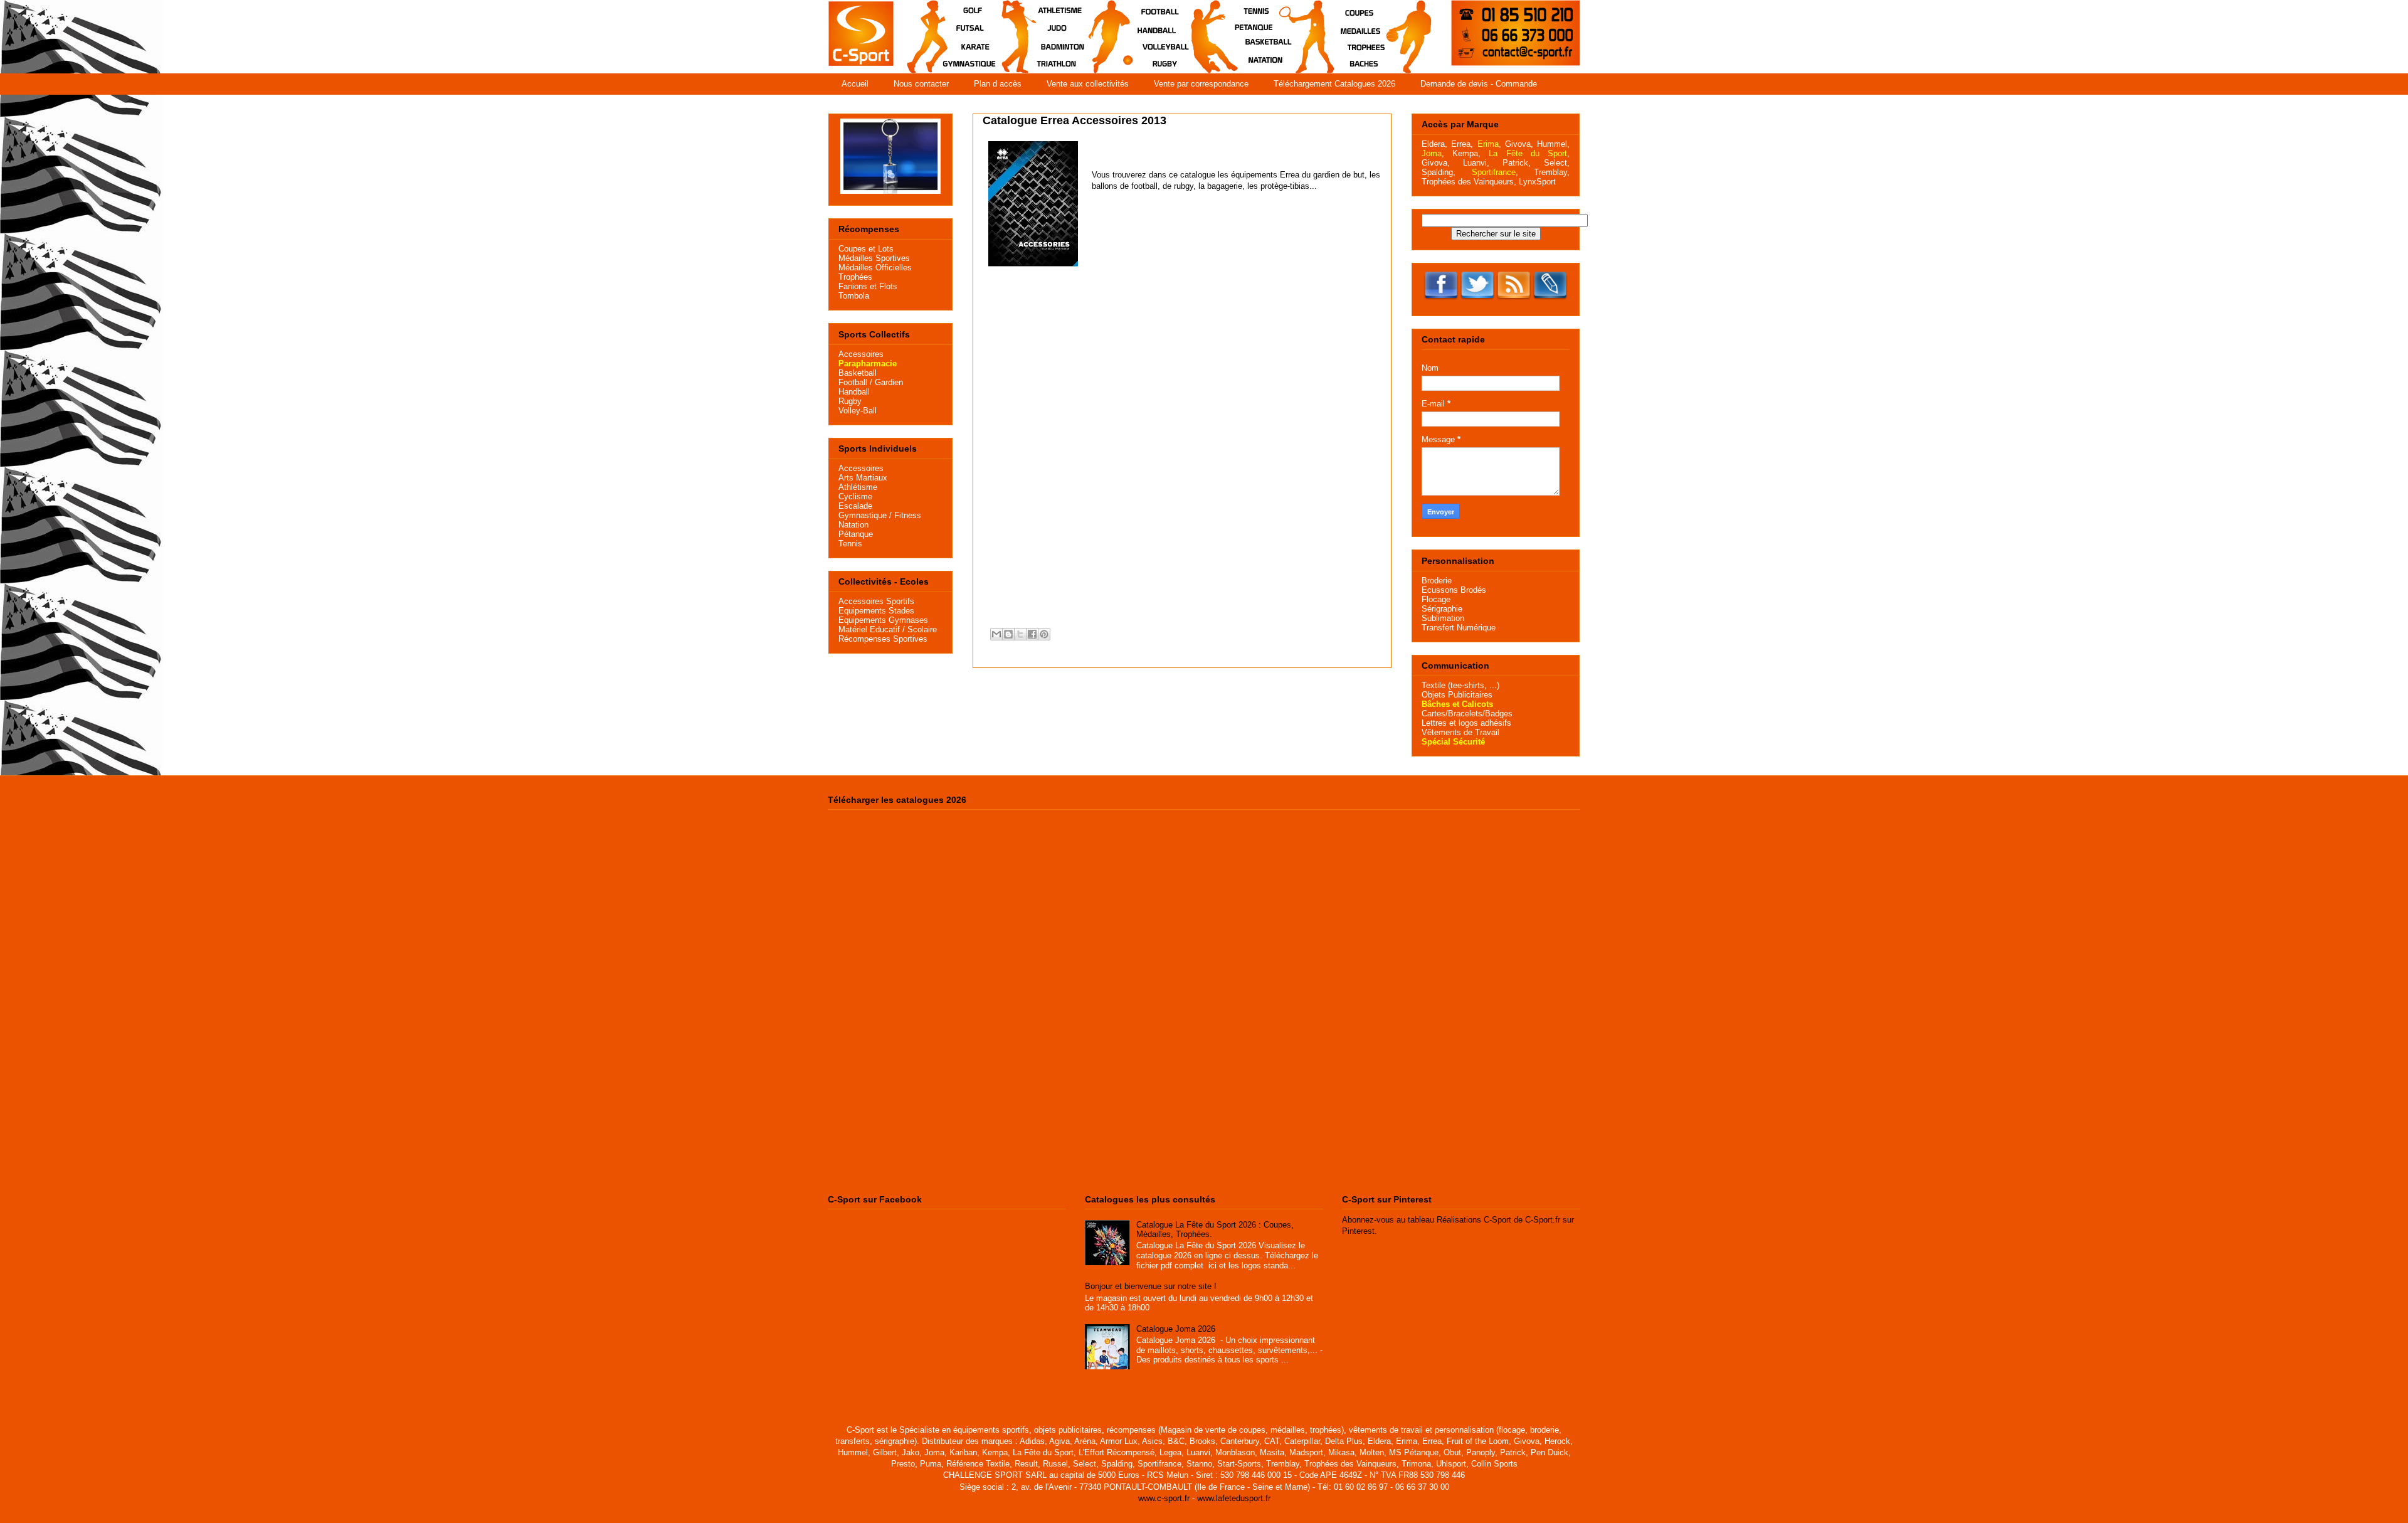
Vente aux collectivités (1088, 84)
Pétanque (856, 534)
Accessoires (861, 354)
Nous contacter (921, 84)
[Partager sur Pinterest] (1044, 634)
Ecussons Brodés (1454, 590)
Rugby (850, 401)
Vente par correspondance (1201, 84)
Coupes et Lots (866, 249)
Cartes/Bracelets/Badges (1467, 714)
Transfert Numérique (1459, 628)
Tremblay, (1552, 172)
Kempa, (1466, 153)
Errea (1461, 144)
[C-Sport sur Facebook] (1441, 301)
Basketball (858, 373)
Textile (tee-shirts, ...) (1460, 685)
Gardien (889, 382)
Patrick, (1517, 163)
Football (853, 382)
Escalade (855, 506)
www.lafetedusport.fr (1234, 1498)
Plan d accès (998, 84)
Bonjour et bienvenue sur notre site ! (1151, 1286)
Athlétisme (858, 487)
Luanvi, (1476, 163)
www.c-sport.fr (1164, 1498)
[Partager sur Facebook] (1032, 634)
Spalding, (1439, 172)
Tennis (850, 544)
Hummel (1552, 144)
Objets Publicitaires (1457, 695)
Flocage (1436, 599)
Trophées (855, 277)
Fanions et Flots (868, 286)
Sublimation (1443, 618)
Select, (1557, 163)
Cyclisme (855, 496)
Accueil (855, 84)
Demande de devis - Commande (1479, 84)
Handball (854, 392)
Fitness (908, 515)
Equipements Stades (876, 611)
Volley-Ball (858, 411)
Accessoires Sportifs (876, 601)
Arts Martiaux (863, 478)
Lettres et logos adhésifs (1466, 723)
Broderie (1437, 581)
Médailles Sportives (874, 258)
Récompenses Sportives (883, 639)
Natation (853, 525)
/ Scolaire (918, 629)
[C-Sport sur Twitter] (1477, 301)
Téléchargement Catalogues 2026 (1334, 84)
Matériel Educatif (869, 629)
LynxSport (1536, 182)
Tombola (854, 296)
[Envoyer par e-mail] (996, 634)
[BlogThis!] (1008, 634)
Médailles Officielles (875, 268)
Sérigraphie (1442, 609)
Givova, (1519, 144)
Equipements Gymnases (883, 620)
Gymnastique (863, 515)
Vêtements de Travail (1460, 732)
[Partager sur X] (1020, 634)
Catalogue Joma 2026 (1176, 1329)
